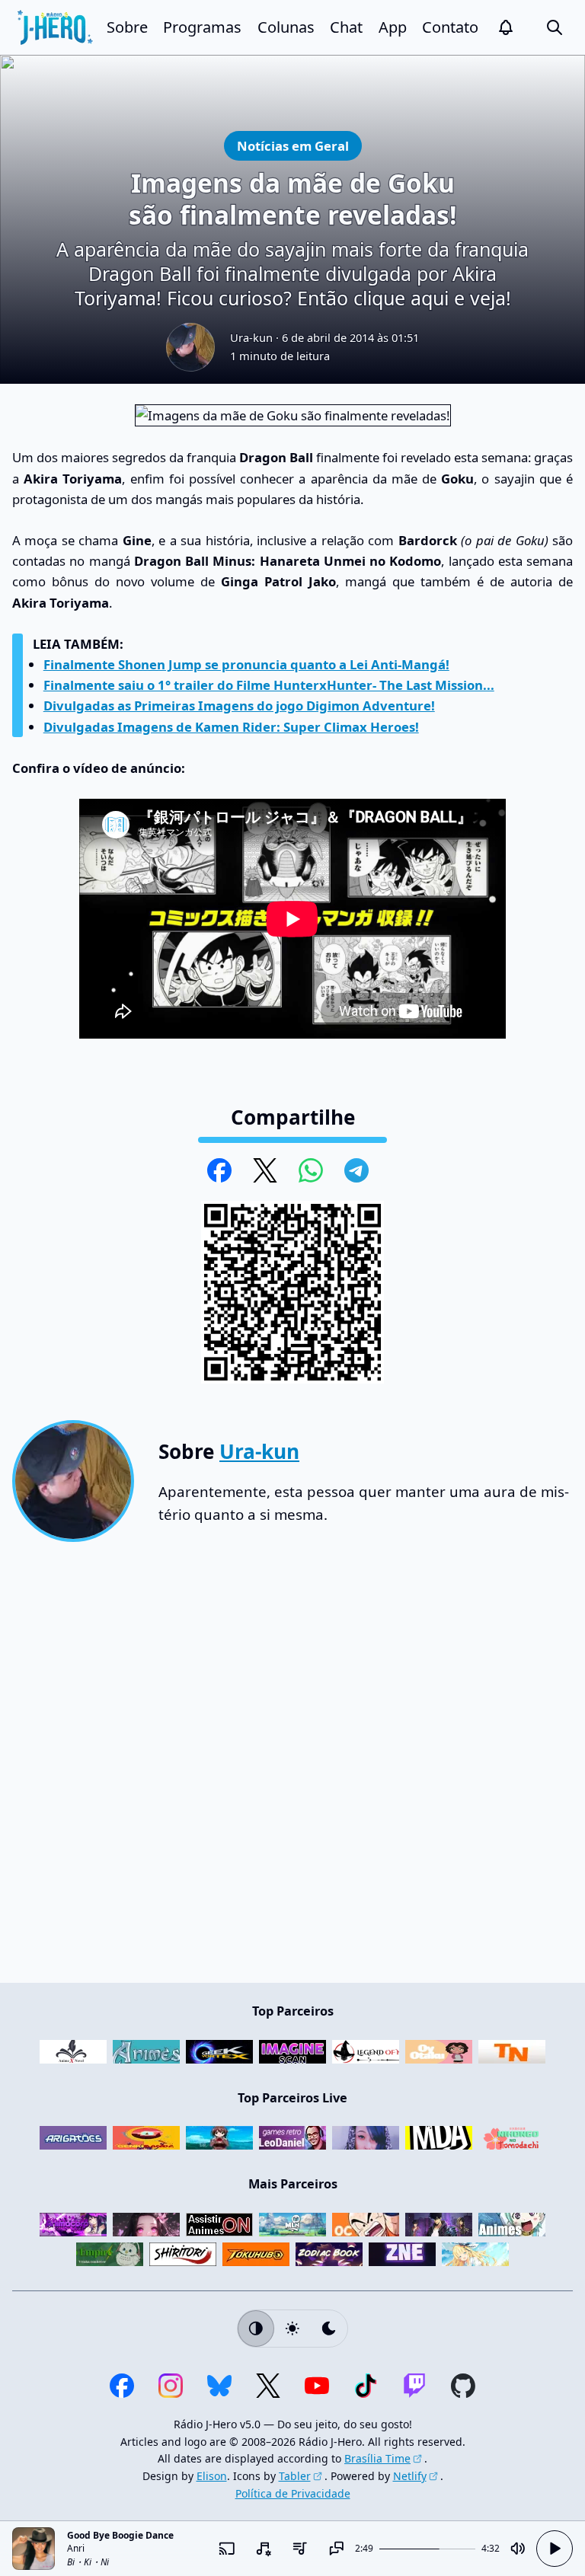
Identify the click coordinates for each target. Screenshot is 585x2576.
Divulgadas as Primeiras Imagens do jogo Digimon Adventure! (239, 705)
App (393, 27)
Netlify (410, 2476)
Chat (346, 27)
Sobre (127, 27)
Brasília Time (377, 2458)
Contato (450, 27)
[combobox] (264, 2549)
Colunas (286, 27)
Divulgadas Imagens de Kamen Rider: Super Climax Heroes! (231, 727)
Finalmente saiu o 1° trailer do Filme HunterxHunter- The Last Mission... (269, 685)
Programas (202, 27)
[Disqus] (292, 1769)
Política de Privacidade (293, 2493)
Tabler (295, 2476)
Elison (212, 2476)
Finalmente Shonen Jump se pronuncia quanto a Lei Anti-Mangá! (246, 664)
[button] (506, 27)
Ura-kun (251, 337)
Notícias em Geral (292, 145)
